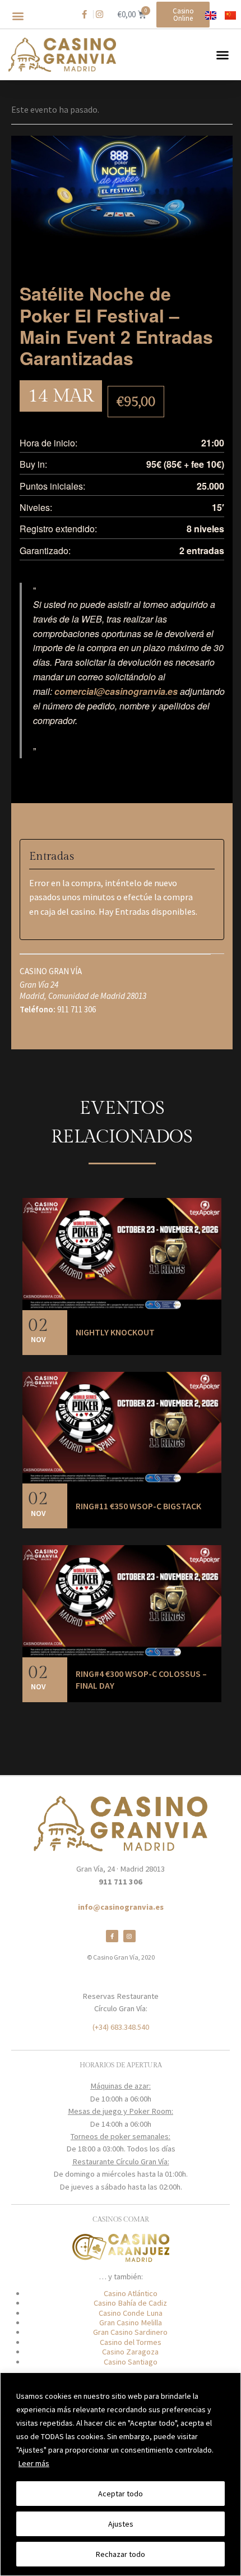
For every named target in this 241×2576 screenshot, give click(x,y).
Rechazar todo (121, 2554)
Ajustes (121, 2524)
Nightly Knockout (115, 1332)
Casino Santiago (131, 2362)
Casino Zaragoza (130, 2352)
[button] (18, 16)
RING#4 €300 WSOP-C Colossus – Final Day (141, 1680)
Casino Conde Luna (131, 2313)
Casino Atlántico (131, 2293)
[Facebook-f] (112, 1936)
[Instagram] (129, 1936)
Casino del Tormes (131, 2342)
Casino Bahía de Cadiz (130, 2303)
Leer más (34, 2463)
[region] (121, 2474)
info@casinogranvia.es (121, 1907)
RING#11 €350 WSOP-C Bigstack (138, 1506)
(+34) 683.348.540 (121, 2027)
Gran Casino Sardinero (130, 2332)
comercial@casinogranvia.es (116, 691)
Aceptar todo (121, 2494)
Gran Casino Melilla (131, 2322)
